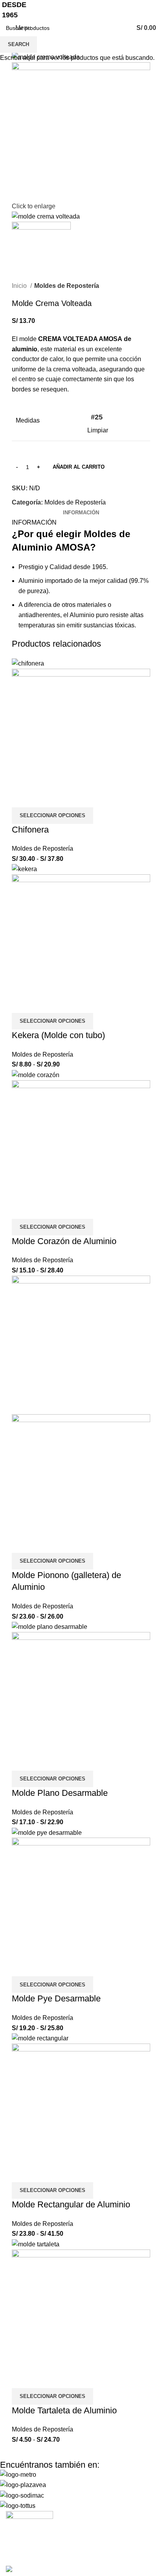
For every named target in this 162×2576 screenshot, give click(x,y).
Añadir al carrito (79, 467)
